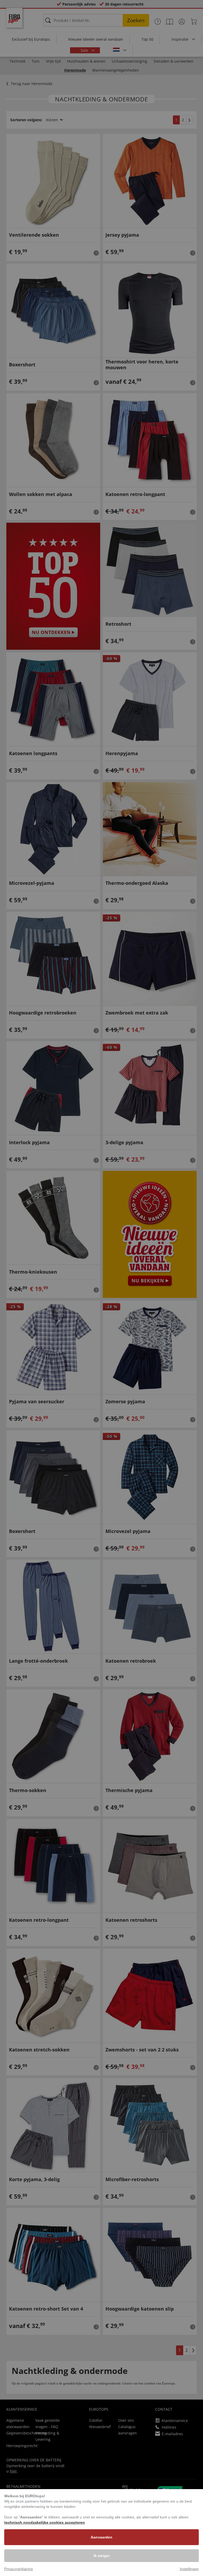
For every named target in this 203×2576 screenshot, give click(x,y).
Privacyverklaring (19, 2569)
